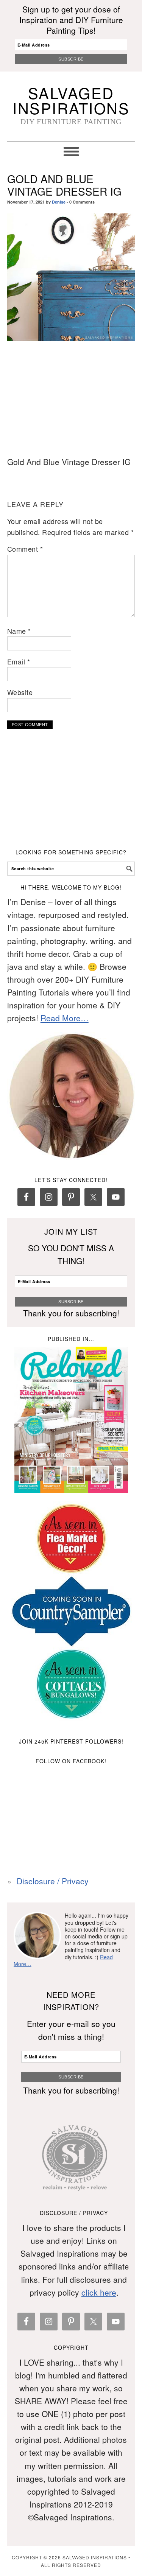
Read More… (65, 1018)
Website (20, 692)
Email (19, 661)
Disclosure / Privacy (53, 1881)
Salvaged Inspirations (71, 100)
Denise (59, 202)
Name (19, 631)
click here (99, 2292)
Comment (25, 549)
